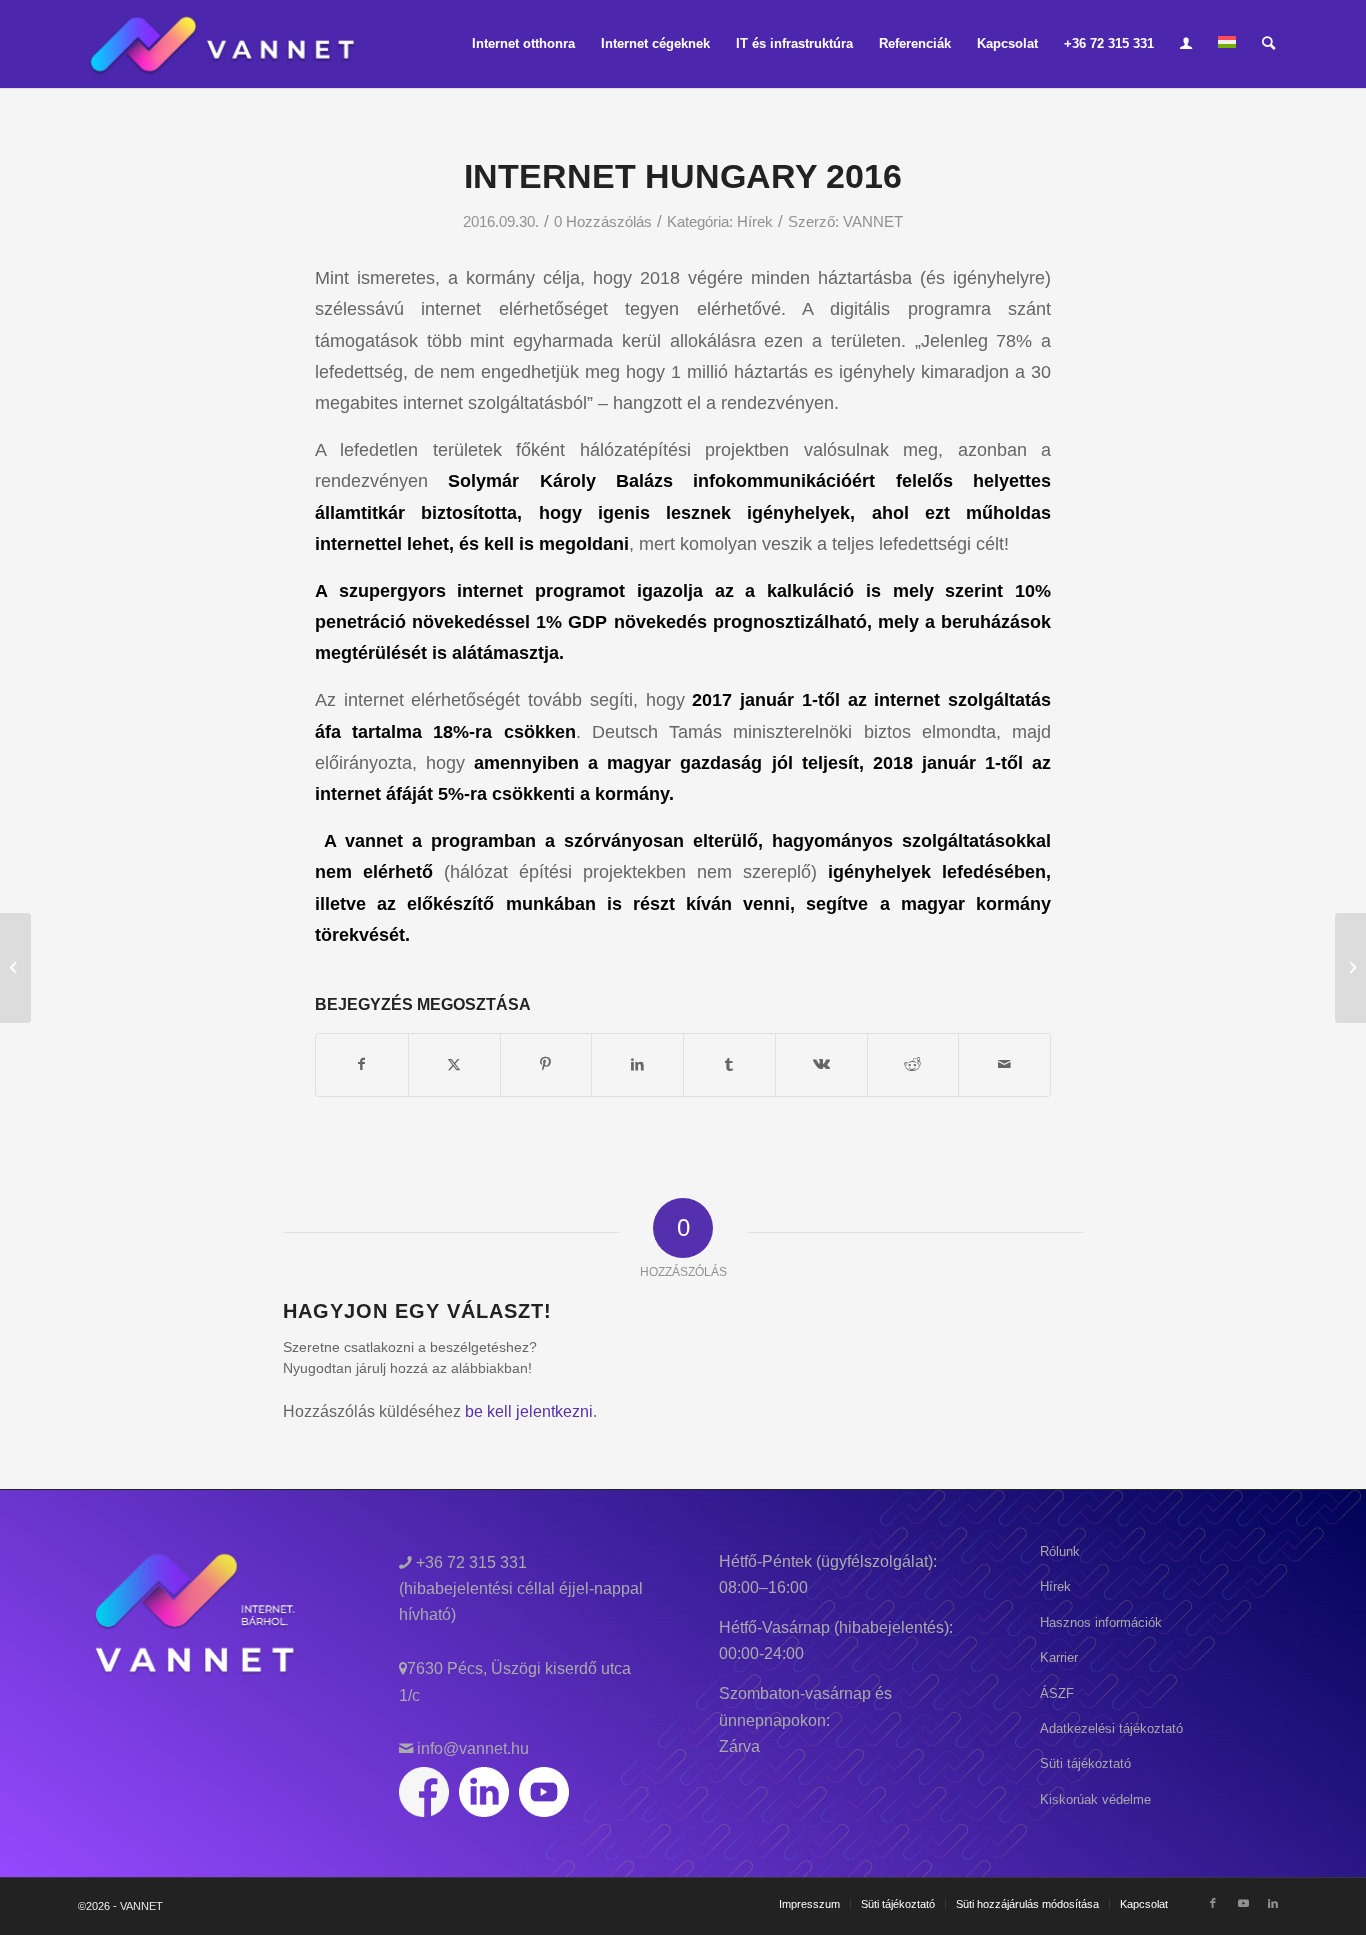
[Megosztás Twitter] (454, 1064)
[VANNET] (224, 44)
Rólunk (1060, 1551)
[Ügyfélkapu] (1186, 44)
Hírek (755, 222)
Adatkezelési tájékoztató (1111, 1728)
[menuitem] (523, 44)
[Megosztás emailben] (1004, 1064)
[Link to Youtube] (1243, 1903)
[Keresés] (1268, 44)
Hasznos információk (1101, 1622)
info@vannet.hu (471, 1748)
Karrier (1059, 1657)
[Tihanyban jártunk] (15, 968)
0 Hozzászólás (603, 222)
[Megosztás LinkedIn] (637, 1064)
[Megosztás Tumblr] (729, 1064)
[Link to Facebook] (1213, 1903)
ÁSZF (1057, 1693)
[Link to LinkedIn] (1273, 1903)
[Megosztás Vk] (821, 1064)
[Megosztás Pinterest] (546, 1064)
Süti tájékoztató (1085, 1763)
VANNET (873, 222)
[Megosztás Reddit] (913, 1064)
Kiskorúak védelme (1095, 1799)
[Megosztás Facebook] (362, 1064)
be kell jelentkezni (529, 1411)
